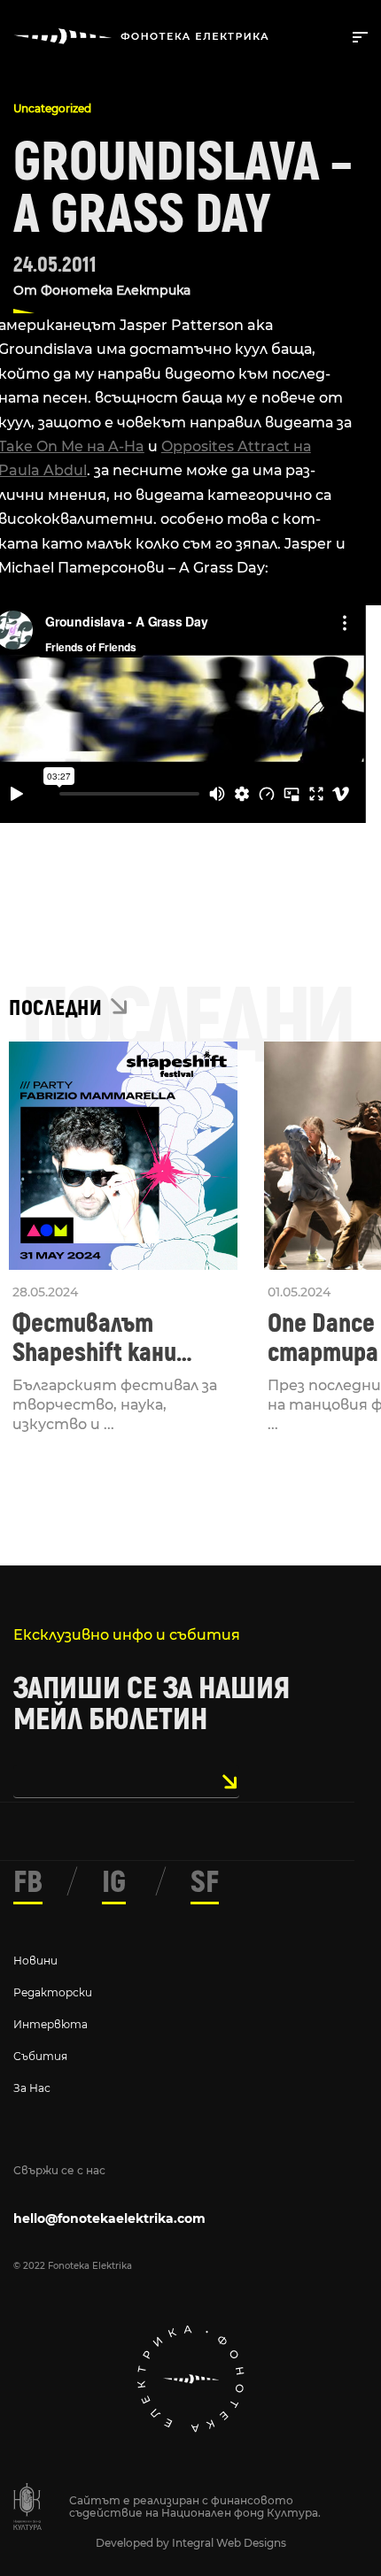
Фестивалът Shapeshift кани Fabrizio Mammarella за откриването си (118, 1338)
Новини (35, 1961)
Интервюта (51, 2024)
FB (28, 1882)
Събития (40, 2056)
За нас (32, 2088)
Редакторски (53, 1992)
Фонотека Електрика (116, 290)
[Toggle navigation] (357, 35)
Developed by (134, 2543)
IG (114, 1882)
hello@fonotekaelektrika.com (109, 2218)
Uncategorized (52, 108)
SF (205, 1882)
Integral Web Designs (229, 2543)
